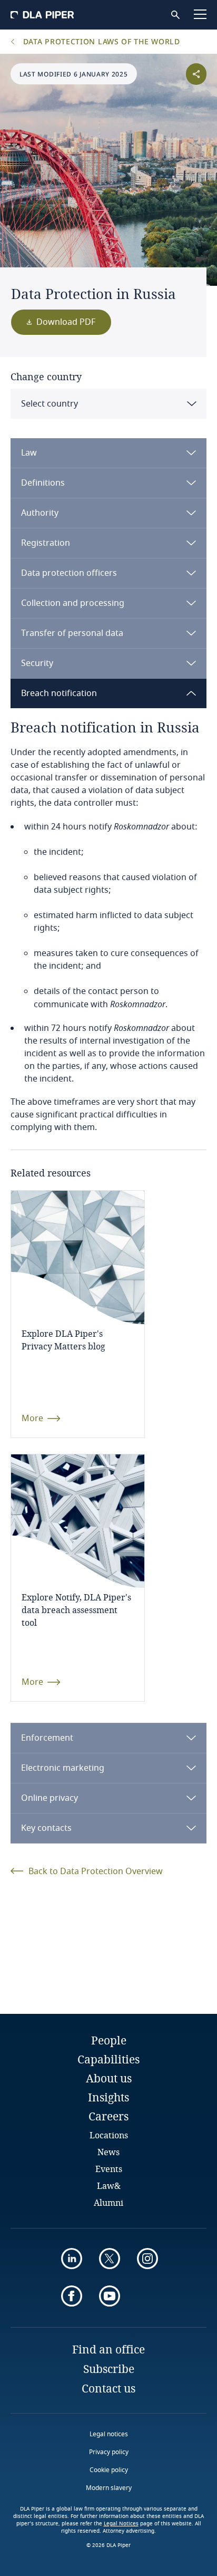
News (108, 2152)
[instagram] (147, 2259)
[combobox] (108, 404)
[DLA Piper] (42, 15)
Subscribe (109, 2369)
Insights (108, 2097)
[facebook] (72, 2296)
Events (109, 2169)
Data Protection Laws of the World (100, 41)
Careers (108, 2116)
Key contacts (46, 1828)
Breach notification (59, 693)
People (109, 2040)
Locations (109, 2135)
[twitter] (110, 2259)
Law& (109, 2186)
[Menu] (200, 14)
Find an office (108, 2349)
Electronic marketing (63, 1768)
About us (109, 2078)
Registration (46, 543)
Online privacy (50, 1798)
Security (37, 663)
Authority (40, 513)
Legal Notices (121, 2524)
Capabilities (108, 2059)
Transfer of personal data (72, 633)
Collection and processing (73, 603)
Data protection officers (69, 573)
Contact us (108, 2388)
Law (29, 453)
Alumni (108, 2202)
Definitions (43, 483)
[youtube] (110, 2296)
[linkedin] (72, 2259)
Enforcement (47, 1738)
